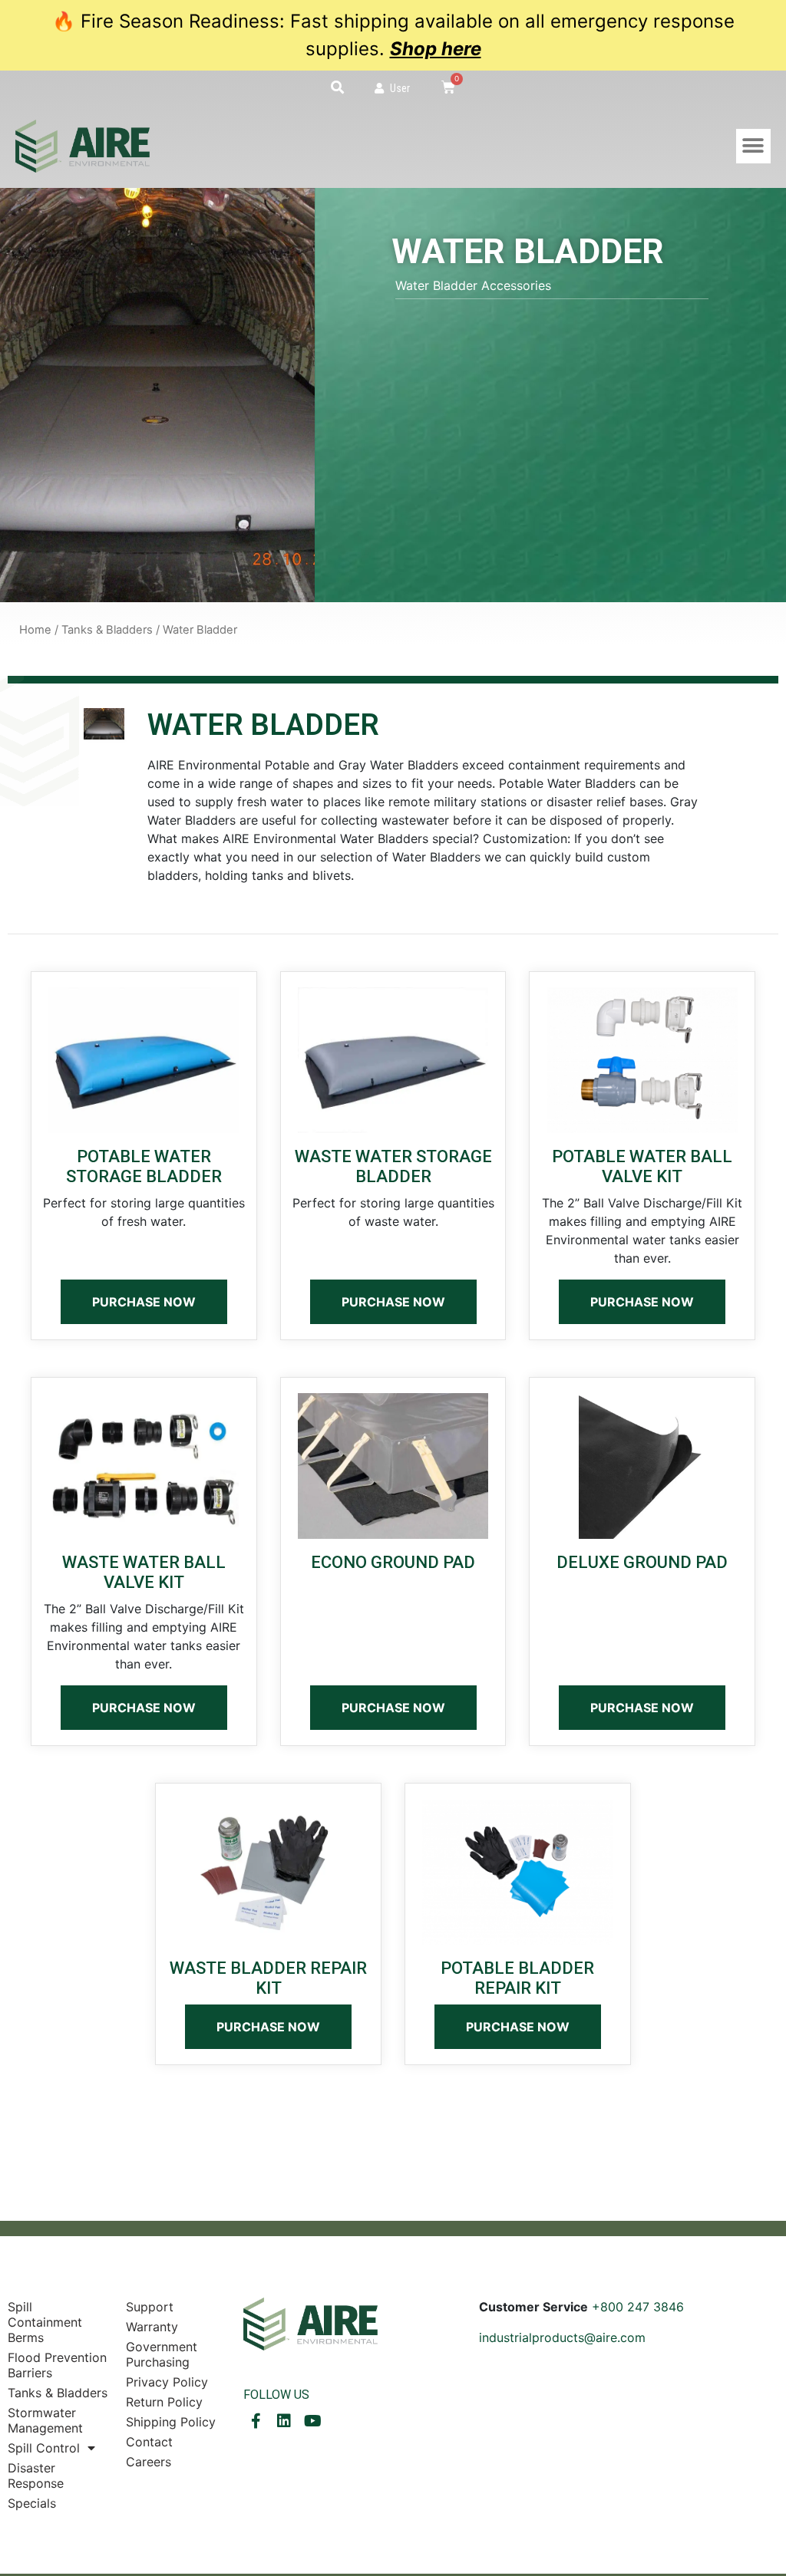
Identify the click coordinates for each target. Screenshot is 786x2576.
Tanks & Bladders (107, 630)
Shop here (436, 49)
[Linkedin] (284, 2421)
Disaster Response (36, 2476)
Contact (149, 2442)
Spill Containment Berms (45, 2322)
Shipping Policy (171, 2422)
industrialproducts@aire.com (562, 2337)
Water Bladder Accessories (473, 285)
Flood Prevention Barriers (57, 2365)
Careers (149, 2462)
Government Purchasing (162, 2354)
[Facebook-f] (256, 2421)
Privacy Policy (167, 2382)
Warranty (152, 2327)
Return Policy (164, 2402)
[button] (337, 87)
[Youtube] (312, 2421)
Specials (32, 2503)
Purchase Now (144, 1302)
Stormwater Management (45, 2420)
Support (150, 2307)
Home (35, 630)
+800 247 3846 (638, 2307)
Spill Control (44, 2448)
